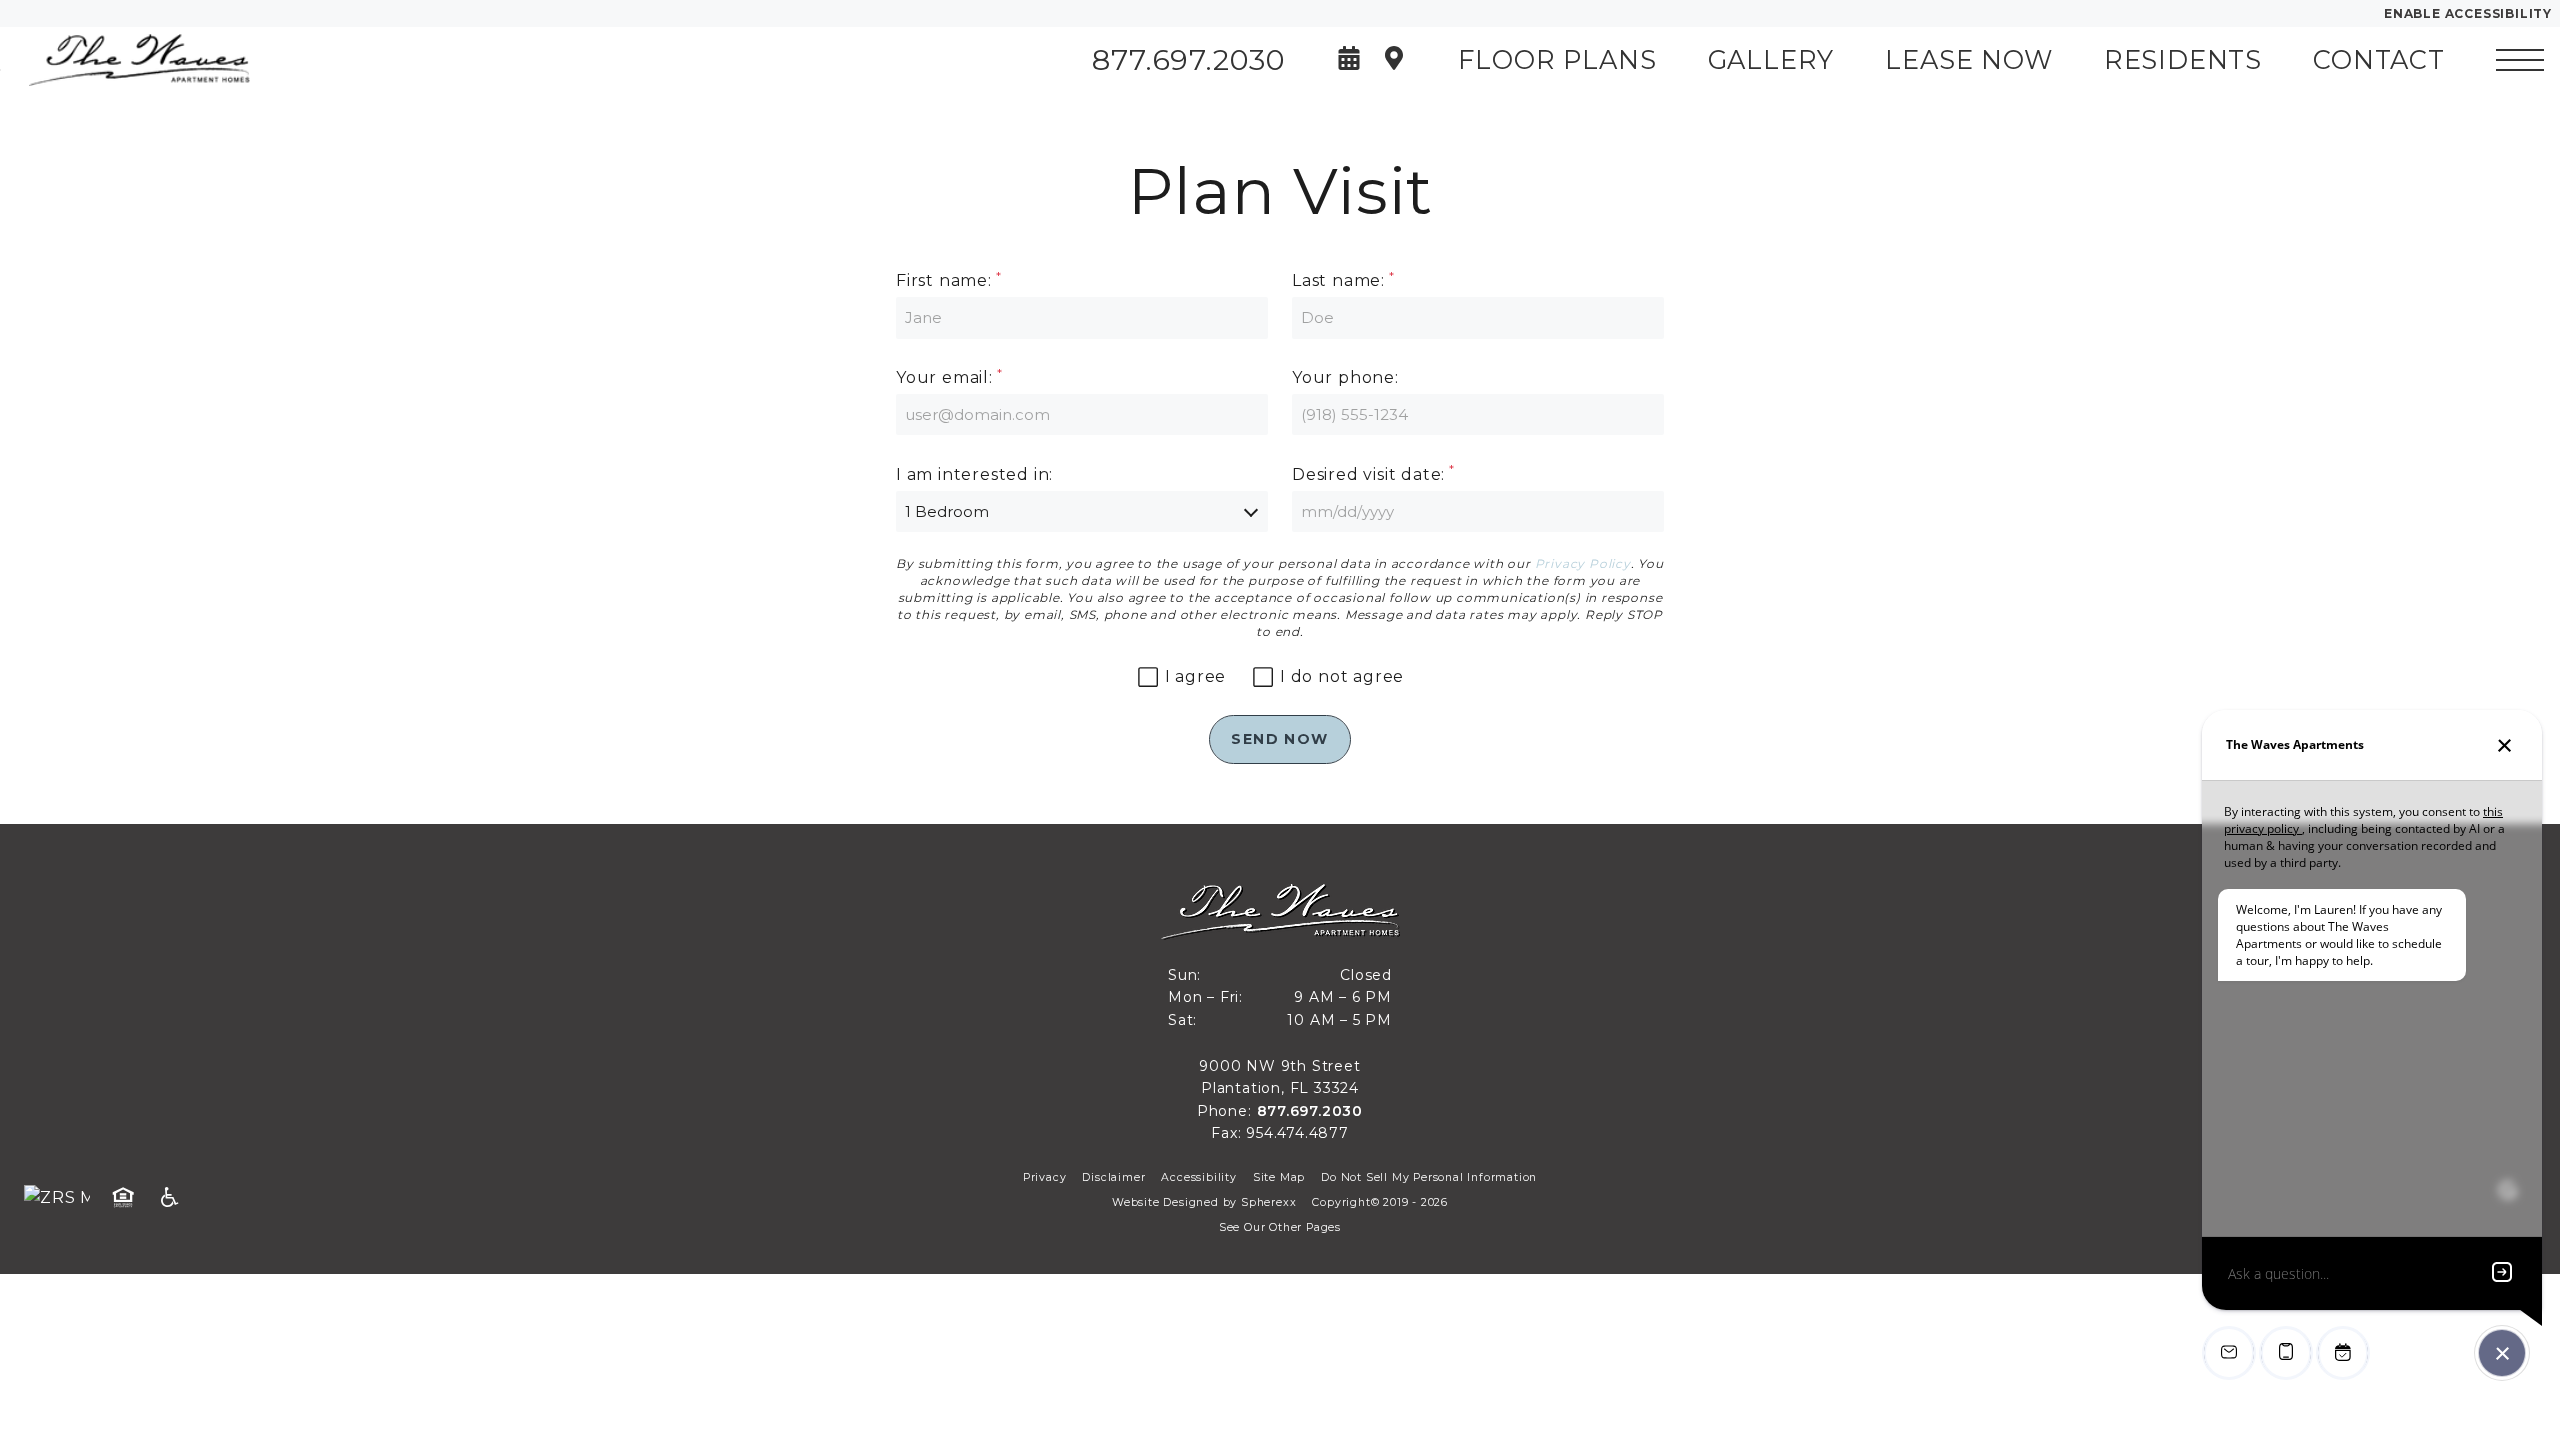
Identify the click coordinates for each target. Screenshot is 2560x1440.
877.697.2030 (1310, 1111)
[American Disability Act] (176, 1198)
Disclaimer (1113, 1177)
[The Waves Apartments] (125, 60)
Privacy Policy (1583, 563)
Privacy (1045, 1177)
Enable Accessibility (2468, 13)
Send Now (1279, 739)
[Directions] (1394, 60)
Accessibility (1198, 1177)
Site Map (1279, 1177)
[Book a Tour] (1349, 60)
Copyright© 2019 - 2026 (1380, 1202)
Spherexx (1268, 1202)
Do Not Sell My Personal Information (1429, 1177)
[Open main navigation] (2520, 60)
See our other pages (1280, 1227)
